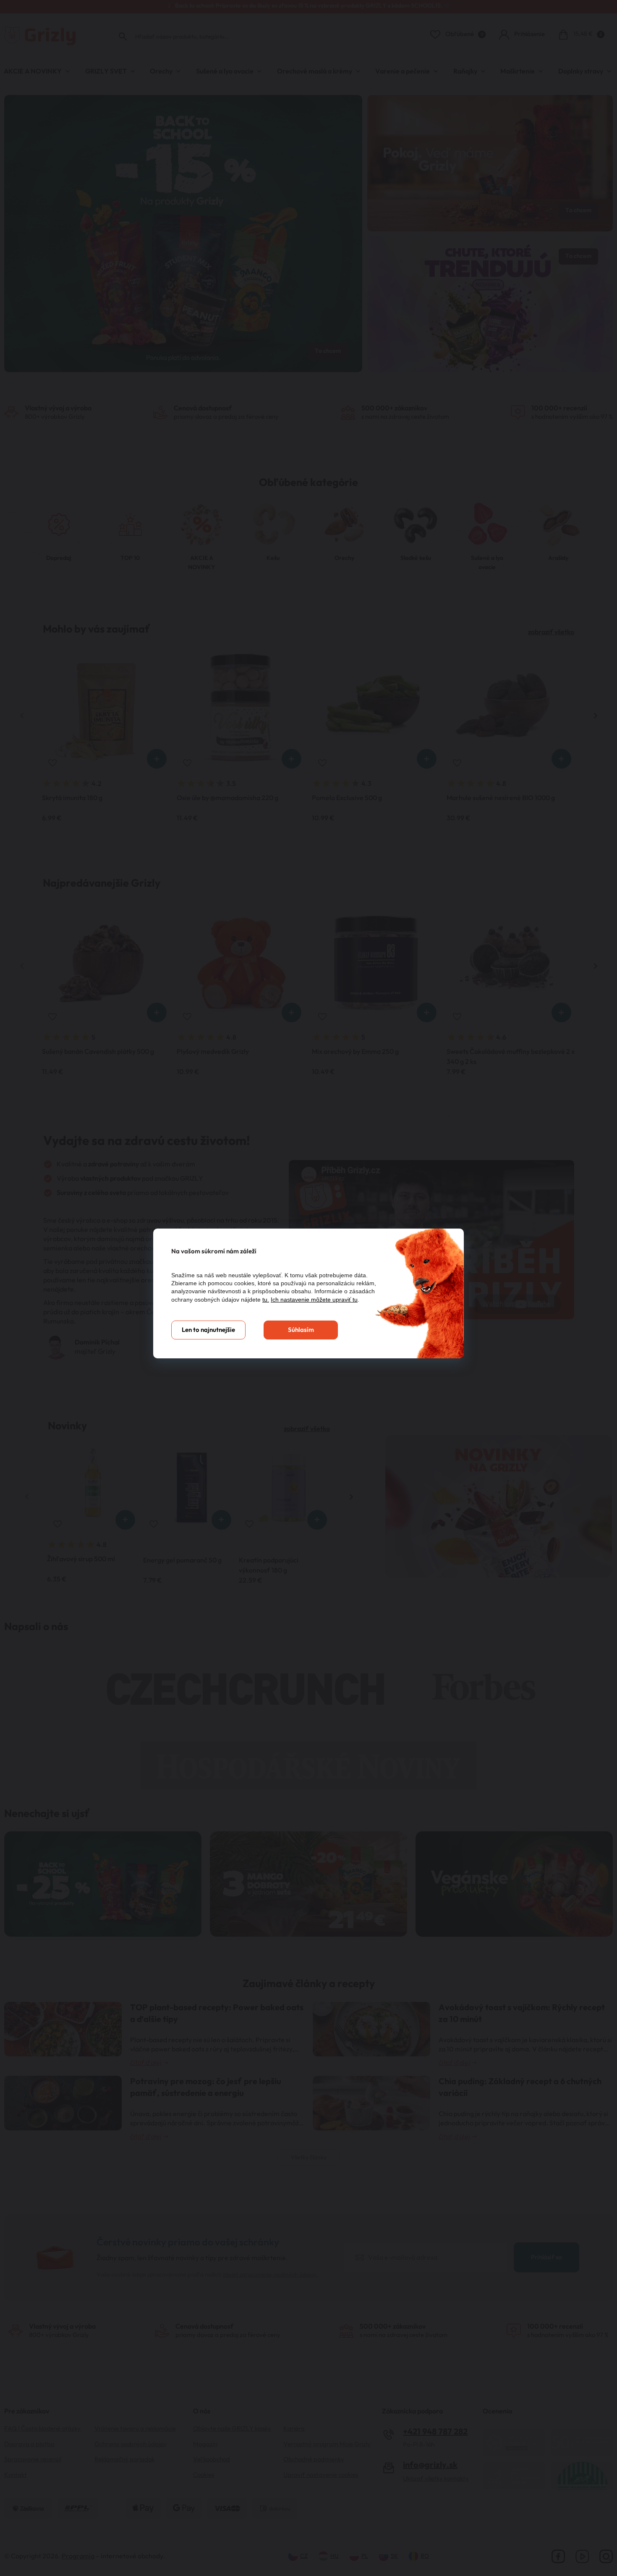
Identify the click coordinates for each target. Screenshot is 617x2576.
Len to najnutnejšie (208, 1330)
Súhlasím (301, 1330)
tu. (266, 1300)
